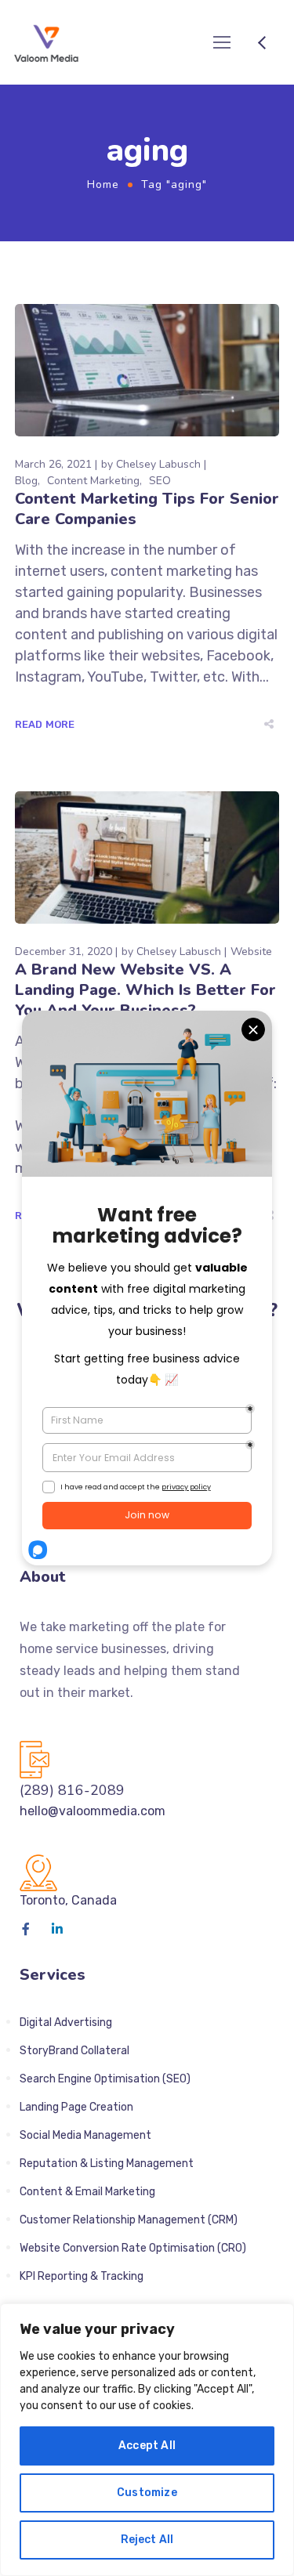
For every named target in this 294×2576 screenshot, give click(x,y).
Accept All (147, 2446)
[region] (147, 2440)
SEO (160, 481)
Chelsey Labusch (158, 464)
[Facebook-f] (26, 1929)
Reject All (147, 2540)
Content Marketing (93, 481)
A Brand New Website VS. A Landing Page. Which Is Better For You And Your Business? (145, 990)
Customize (147, 2493)
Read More (45, 724)
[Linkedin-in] (57, 1929)
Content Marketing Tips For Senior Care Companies (147, 509)
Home (103, 185)
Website (251, 952)
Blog (26, 481)
